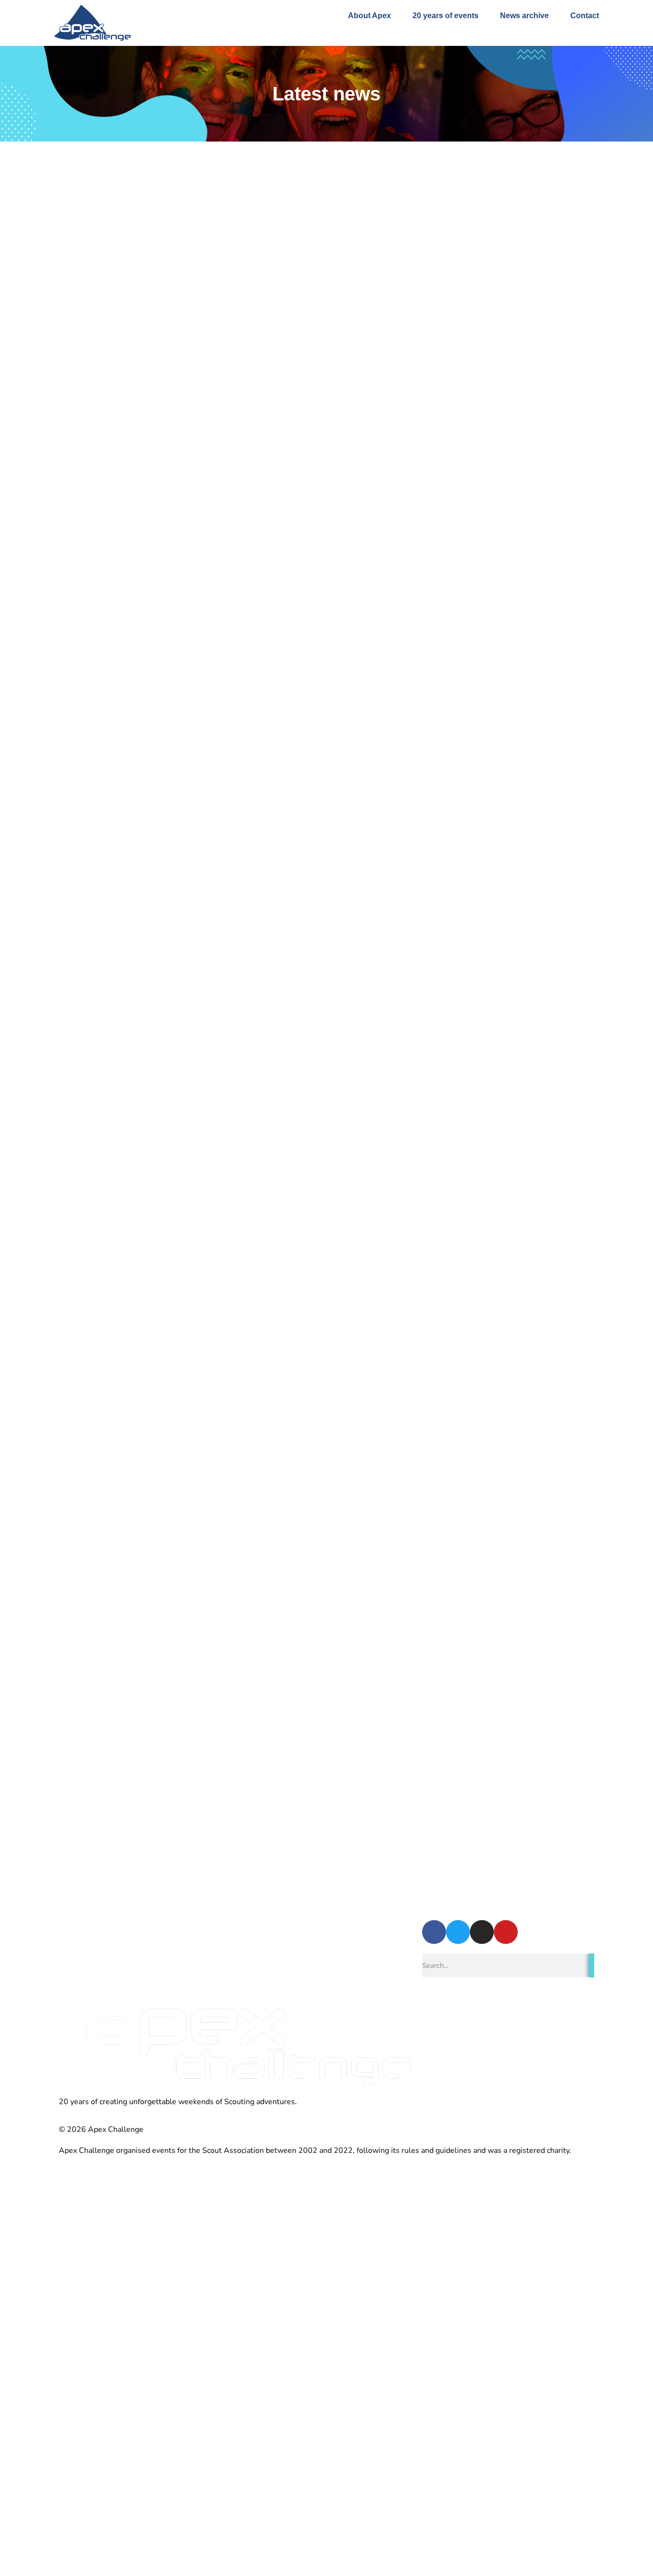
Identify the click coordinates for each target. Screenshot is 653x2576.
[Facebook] (434, 1932)
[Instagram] (482, 1932)
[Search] (591, 1965)
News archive (524, 16)
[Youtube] (506, 1932)
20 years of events (446, 16)
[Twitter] (458, 1932)
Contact (585, 16)
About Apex (370, 16)
